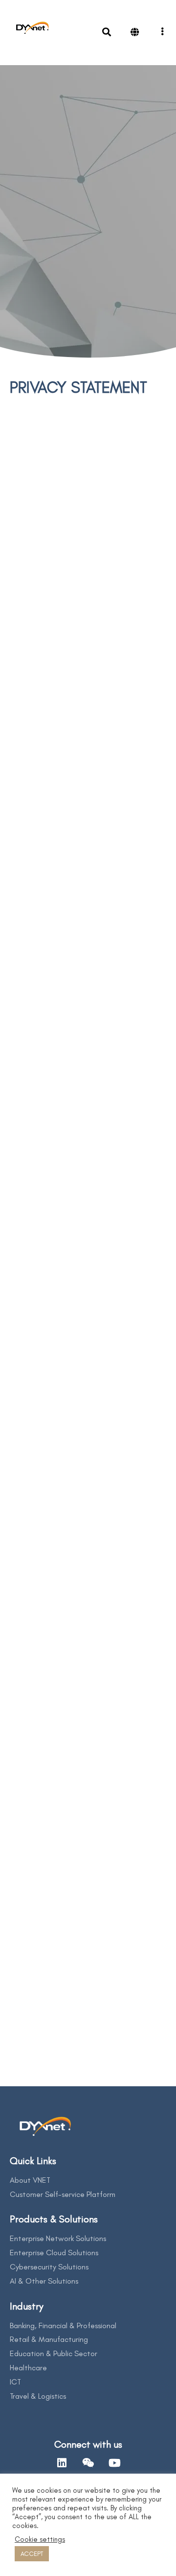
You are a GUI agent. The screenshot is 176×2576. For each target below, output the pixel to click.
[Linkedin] (62, 2463)
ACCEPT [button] (32, 2554)
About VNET (30, 2180)
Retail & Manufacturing (49, 2339)
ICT (15, 2382)
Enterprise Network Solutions (58, 2238)
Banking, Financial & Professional (63, 2326)
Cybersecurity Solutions (49, 2267)
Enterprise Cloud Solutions (54, 2253)
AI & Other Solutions (44, 2281)
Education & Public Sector (54, 2353)
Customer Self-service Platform (63, 2194)
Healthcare (28, 2368)
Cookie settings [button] (40, 2539)
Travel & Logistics (38, 2396)
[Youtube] (114, 2463)
